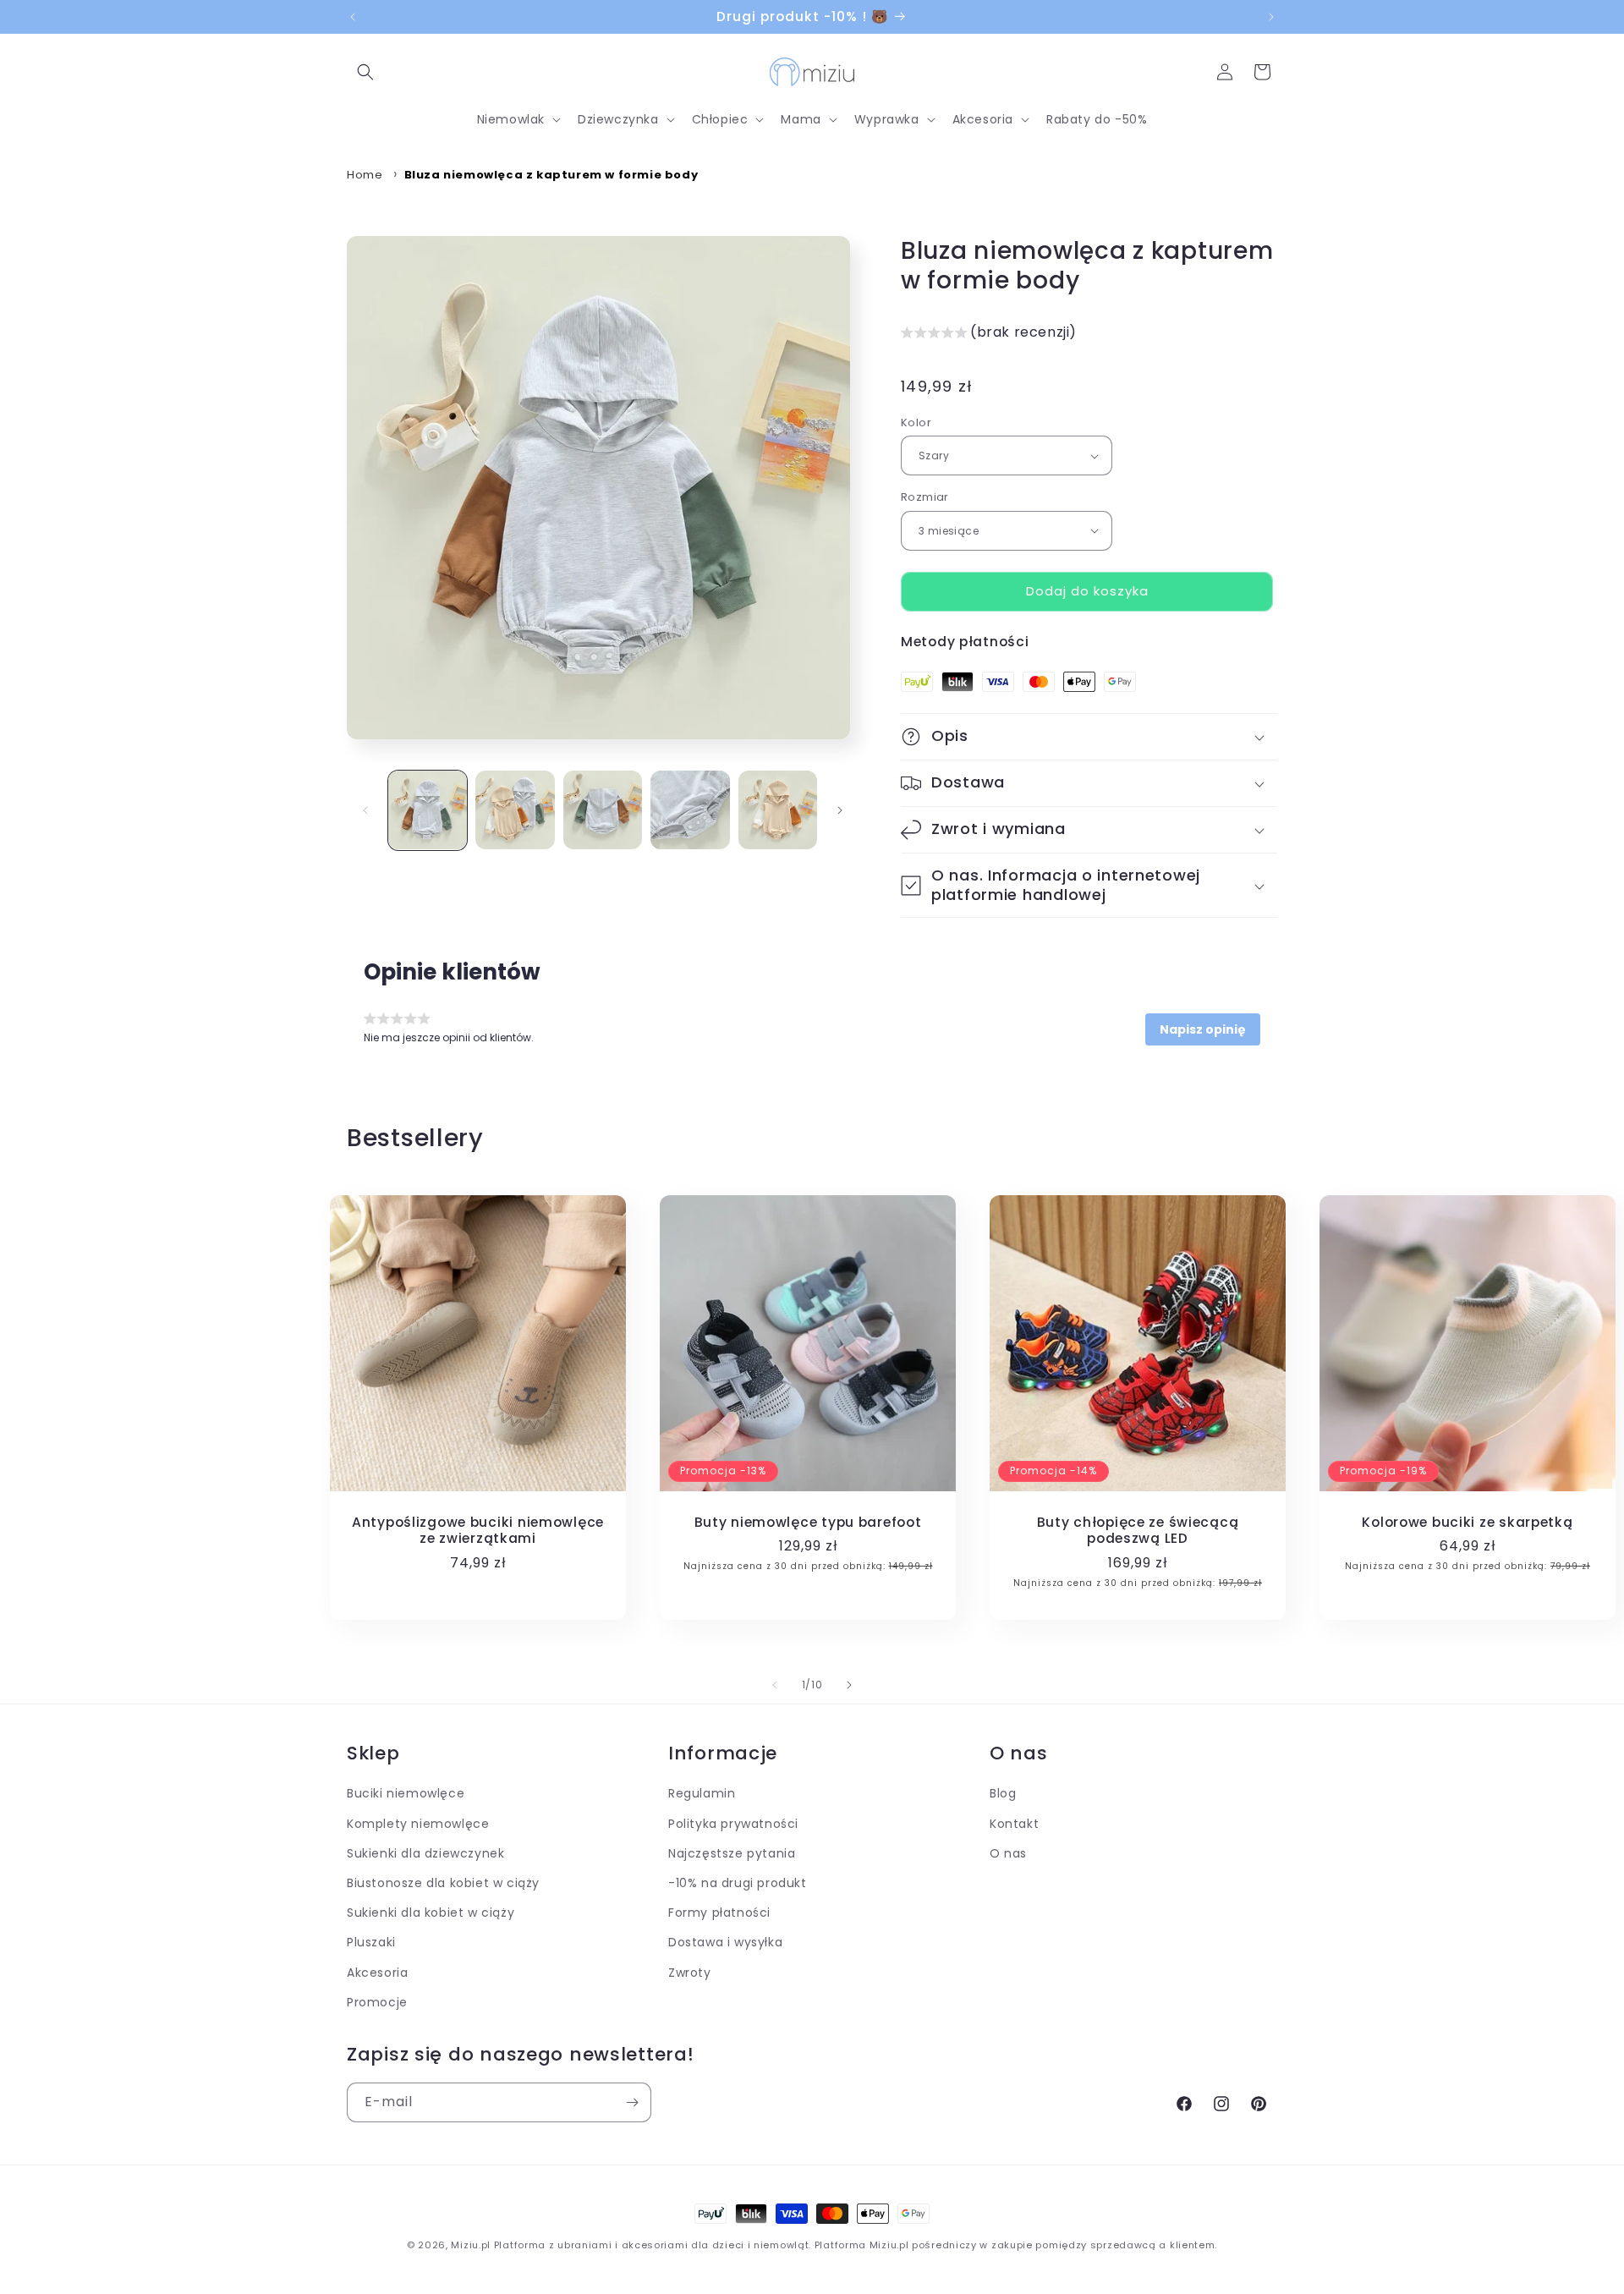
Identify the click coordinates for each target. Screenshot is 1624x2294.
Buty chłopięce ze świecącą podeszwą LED (1138, 1531)
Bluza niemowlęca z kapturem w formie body (551, 175)
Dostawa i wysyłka (725, 1942)
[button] (365, 72)
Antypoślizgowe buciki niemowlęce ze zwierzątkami (478, 1531)
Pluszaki (371, 1942)
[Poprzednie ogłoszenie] (353, 17)
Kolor (916, 423)
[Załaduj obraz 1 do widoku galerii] (428, 810)
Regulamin (702, 1793)
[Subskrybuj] (632, 2102)
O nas (1008, 1853)
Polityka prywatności (733, 1823)
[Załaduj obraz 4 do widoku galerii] (690, 810)
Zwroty (690, 1972)
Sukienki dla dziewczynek (425, 1853)
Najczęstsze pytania (732, 1853)
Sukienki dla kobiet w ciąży (431, 1913)
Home (365, 175)
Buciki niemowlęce (406, 1793)
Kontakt (1014, 1823)
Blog (1003, 1793)
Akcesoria (377, 1972)
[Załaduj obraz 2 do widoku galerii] (515, 810)
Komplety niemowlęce (418, 1823)
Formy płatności (719, 1913)
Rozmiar (925, 497)
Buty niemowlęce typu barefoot (808, 1522)
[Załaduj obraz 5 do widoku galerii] (778, 810)
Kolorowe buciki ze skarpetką (1467, 1522)
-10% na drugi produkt (738, 1883)
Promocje (377, 2001)
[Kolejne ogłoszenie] (1271, 17)
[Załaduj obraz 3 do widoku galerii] (603, 810)
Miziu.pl (471, 2245)
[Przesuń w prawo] (840, 810)
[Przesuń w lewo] (365, 810)
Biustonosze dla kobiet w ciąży (443, 1883)
